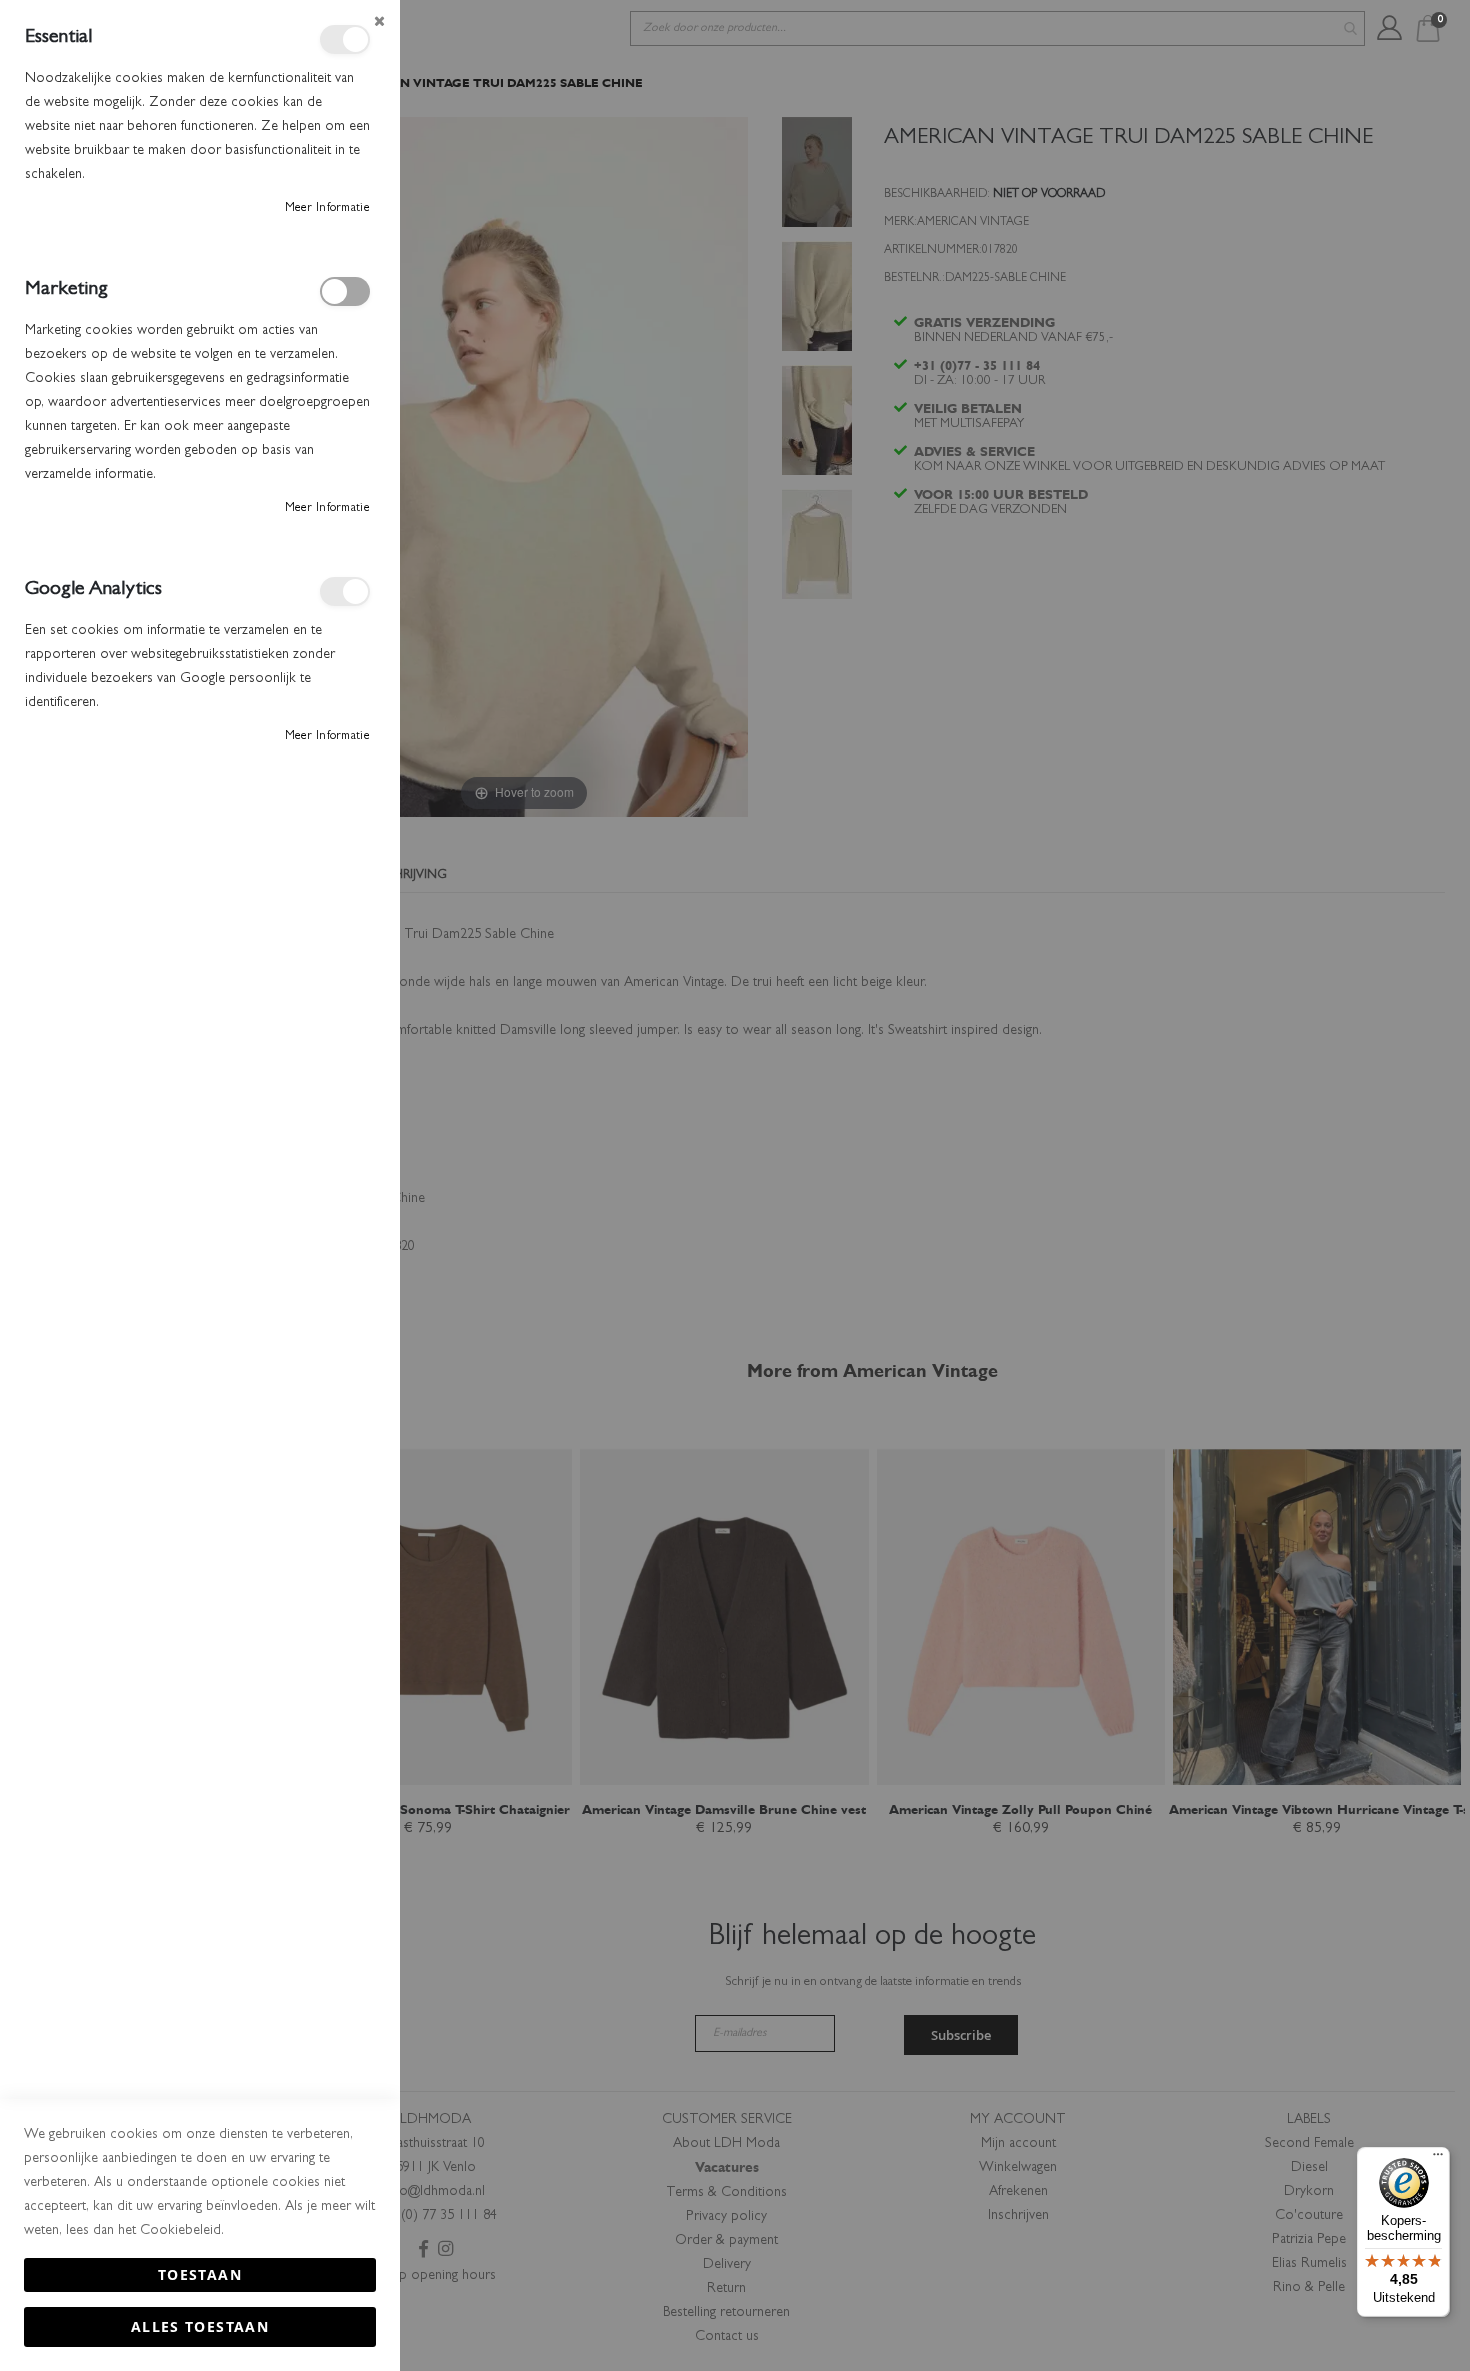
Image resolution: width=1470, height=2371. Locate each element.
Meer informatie (328, 209)
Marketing (345, 291)
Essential (345, 39)
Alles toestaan (200, 2326)
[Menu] (1438, 2159)
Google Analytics (345, 591)
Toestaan (200, 2274)
